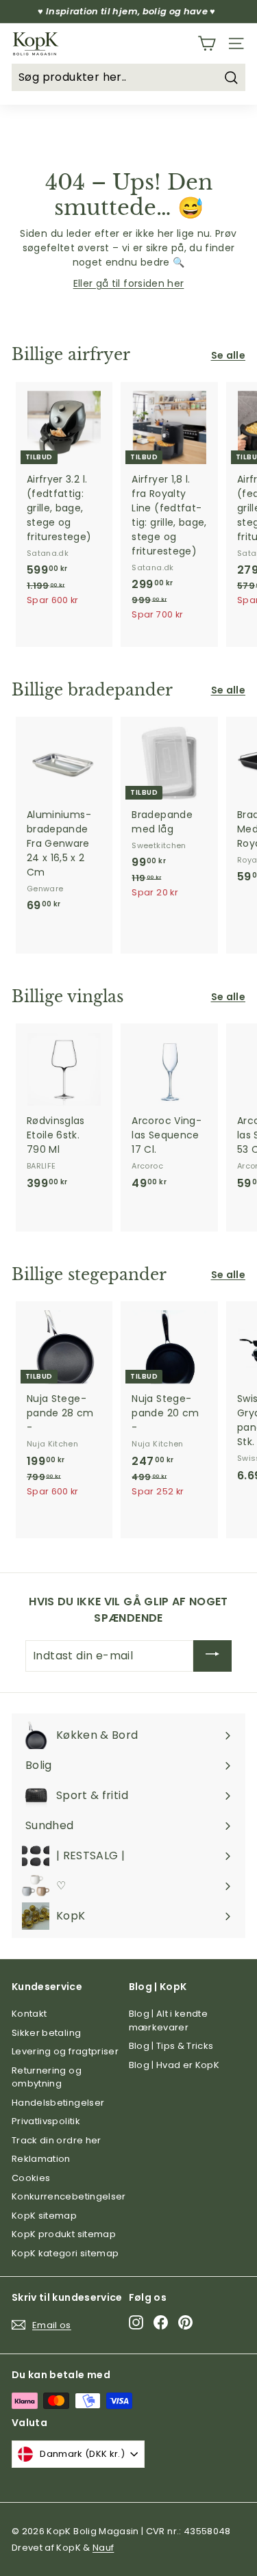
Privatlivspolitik (46, 2121)
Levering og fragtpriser (65, 2051)
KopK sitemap (44, 2216)
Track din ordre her (57, 2140)
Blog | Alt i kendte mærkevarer (169, 2020)
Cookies (31, 2178)
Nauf (103, 2548)
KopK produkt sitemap (64, 2234)
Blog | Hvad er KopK (174, 2065)
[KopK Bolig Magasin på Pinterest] (185, 2322)
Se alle (228, 355)
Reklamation (41, 2159)
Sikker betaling (46, 2033)
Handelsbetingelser (58, 2103)
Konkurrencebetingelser (69, 2196)
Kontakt (29, 2014)
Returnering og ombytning (47, 2077)
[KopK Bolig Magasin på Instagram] (136, 2322)
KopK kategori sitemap (65, 2253)
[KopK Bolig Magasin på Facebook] (161, 2322)
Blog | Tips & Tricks (171, 2046)
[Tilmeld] (212, 1656)
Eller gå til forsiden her (129, 283)
